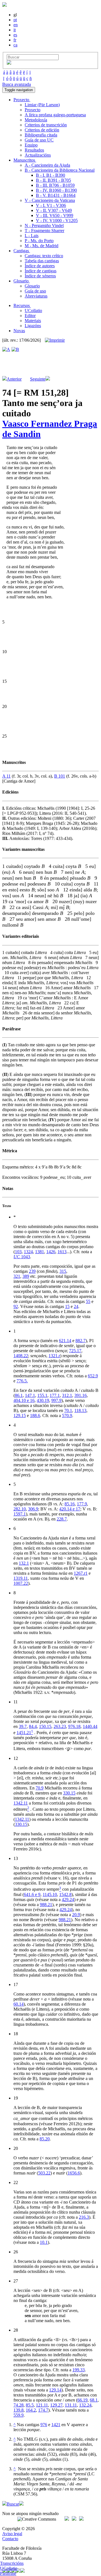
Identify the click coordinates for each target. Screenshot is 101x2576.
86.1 (19, 1395)
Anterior (14, 379)
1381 (40, 1252)
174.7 (43, 2410)
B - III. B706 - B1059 (55, 185)
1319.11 (21, 1578)
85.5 (30, 2405)
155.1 (42, 1395)
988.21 (46, 1905)
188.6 (35, 1415)
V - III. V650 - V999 (55, 215)
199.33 (79, 2370)
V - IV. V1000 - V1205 (57, 220)
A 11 (6, 776)
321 (17, 1276)
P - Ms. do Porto (39, 241)
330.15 (69, 1793)
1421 (56, 2425)
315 (63, 1271)
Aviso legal (12, 2534)
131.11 (71, 2405)
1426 (51, 1252)
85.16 (70, 1504)
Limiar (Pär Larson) (42, 105)
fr (15, 40)
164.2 (31, 2410)
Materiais (33, 321)
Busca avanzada (17, 84)
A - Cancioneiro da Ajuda (47, 165)
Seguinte (38, 379)
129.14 (55, 2390)
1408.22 (21, 1356)
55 (88, 1301)
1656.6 (74, 2173)
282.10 (20, 1509)
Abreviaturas (36, 296)
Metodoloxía (36, 120)
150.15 (45, 1726)
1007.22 (21, 1583)
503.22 (44, 2173)
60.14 (19, 2004)
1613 (62, 1252)
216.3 (84, 2217)
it (15, 30)
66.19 (82, 2400)
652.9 (93, 1376)
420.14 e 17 (70, 1509)
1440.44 (90, 1726)
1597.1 (20, 1514)
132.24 (85, 2405)
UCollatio (33, 311)
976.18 (74, 1726)
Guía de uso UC (39, 140)
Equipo (31, 145)
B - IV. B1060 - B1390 (56, 190)
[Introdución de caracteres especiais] (9, 63)
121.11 (42, 2405)
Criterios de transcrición (46, 125)
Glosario (32, 286)
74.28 (19, 2405)
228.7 (62, 1519)
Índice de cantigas (41, 271)
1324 (28, 1252)
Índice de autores (40, 266)
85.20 (45, 2139)
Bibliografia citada (41, 135)
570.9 (67, 1415)
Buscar (13, 2504)
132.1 (24, 1563)
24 (76, 1306)
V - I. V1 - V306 (51, 205)
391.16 (81, 1395)
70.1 (68, 1410)
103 (18, 1252)
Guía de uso (35, 291)
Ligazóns (33, 326)
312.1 (67, 1395)
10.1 (44, 2242)
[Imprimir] (55, 340)
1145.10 (50, 1894)
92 (16, 1306)
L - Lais (32, 236)
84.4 (33, 1726)
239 (32, 1271)
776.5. (22, 1381)
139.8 (19, 2410)
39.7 (23, 1726)
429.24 (68, 1899)
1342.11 (21, 1803)
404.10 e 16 (24, 1400)
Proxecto (33, 110)
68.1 (94, 2400)
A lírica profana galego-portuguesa (55, 115)
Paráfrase (8, 2573)
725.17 (75, 1351)
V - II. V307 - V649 (54, 210)
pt (15, 20)
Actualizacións (38, 155)
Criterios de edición (42, 130)
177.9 (82, 1504)
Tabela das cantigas (42, 261)
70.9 (40, 1788)
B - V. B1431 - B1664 (56, 195)
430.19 (43, 1400)
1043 (22, 1257)
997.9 (56, 1400)
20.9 (76, 1915)
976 (44, 2425)
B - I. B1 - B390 (50, 175)
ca (15, 45)
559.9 (19, 2415)
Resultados (34, 150)
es (15, 35)
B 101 (60, 776)
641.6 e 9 (32, 1894)
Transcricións (12, 2563)
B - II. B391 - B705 (53, 180)
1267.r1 (81, 1573)
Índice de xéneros (40, 276)
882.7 (81, 1341)
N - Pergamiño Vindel (44, 226)
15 (67, 1306)
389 (26, 1276)
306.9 (33, 1509)
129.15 (20, 1415)
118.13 (80, 1410)
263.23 (60, 1726)
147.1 (30, 1395)
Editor (30, 316)
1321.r (54, 1356)
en (16, 25)
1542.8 (65, 1894)
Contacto (10, 2539)
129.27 (56, 2405)
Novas (19, 331)
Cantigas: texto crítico (44, 256)
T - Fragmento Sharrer (44, 231)
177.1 (55, 1395)
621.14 (65, 1341)
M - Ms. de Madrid (42, 246)
